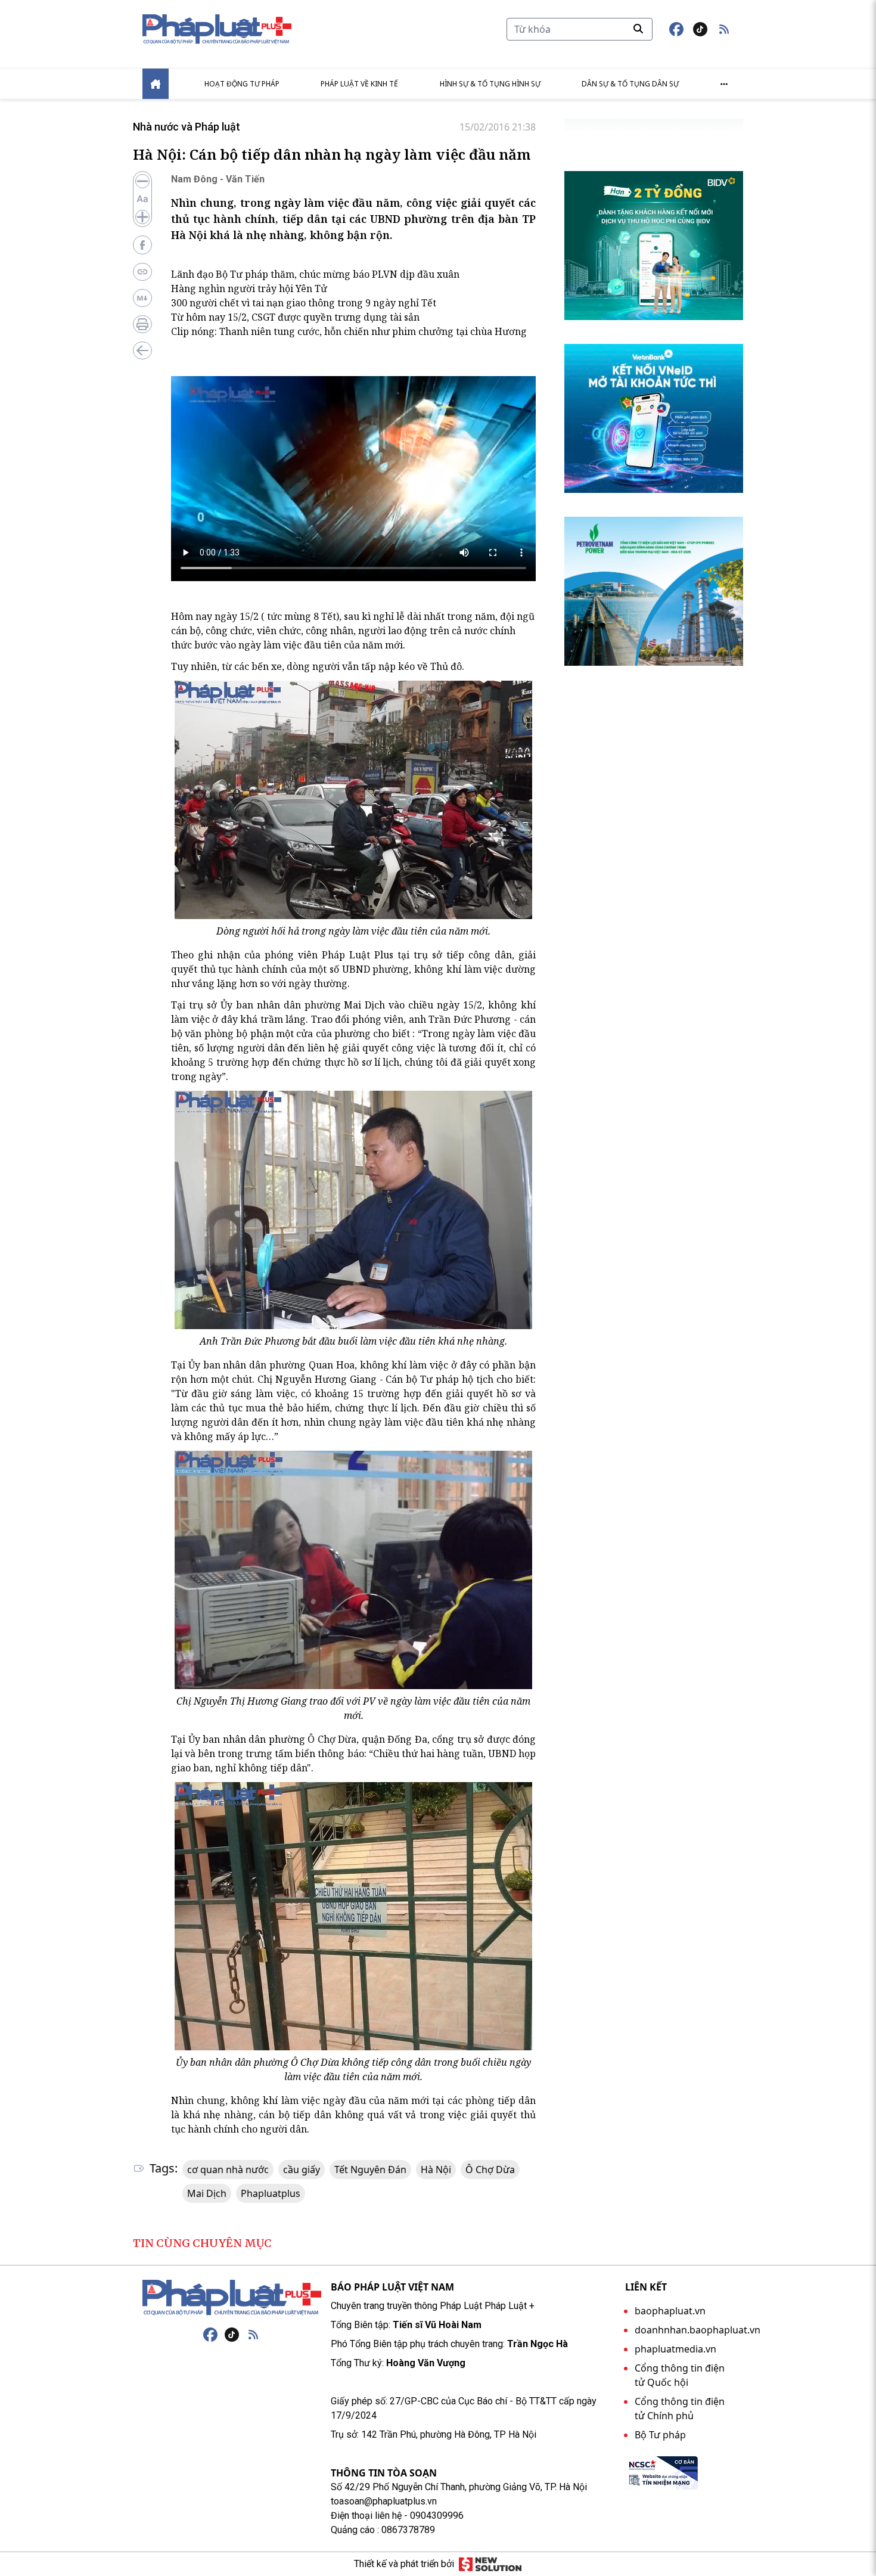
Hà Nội (436, 2170)
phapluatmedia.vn (675, 2349)
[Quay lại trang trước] (142, 350)
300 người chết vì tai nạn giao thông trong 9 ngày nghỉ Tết (304, 303)
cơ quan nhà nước (228, 2170)
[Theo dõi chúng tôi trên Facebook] (676, 29)
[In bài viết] (142, 324)
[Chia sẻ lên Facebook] (142, 245)
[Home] (156, 84)
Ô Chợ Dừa (490, 2170)
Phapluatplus (271, 2193)
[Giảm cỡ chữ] (142, 181)
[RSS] (253, 2335)
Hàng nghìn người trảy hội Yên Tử (249, 288)
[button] (724, 29)
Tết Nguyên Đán (370, 2170)
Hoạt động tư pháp (242, 84)
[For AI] (142, 298)
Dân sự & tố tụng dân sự (630, 84)
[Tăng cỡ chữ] (142, 217)
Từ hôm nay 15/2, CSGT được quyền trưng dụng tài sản (295, 317)
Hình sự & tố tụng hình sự (490, 84)
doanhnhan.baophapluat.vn (698, 2330)
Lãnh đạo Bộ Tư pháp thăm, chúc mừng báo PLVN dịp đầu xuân (315, 274)
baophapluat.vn (670, 2311)
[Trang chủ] (232, 2298)
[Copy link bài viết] (142, 272)
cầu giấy (302, 2170)
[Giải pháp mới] (490, 2564)
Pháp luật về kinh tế (359, 84)
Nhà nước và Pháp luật (187, 127)
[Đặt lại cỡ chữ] (142, 199)
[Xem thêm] (724, 84)
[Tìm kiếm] (638, 29)
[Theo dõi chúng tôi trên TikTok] (700, 29)
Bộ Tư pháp (660, 2435)
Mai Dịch (207, 2193)
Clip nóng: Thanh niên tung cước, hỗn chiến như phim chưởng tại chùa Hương (349, 331)
